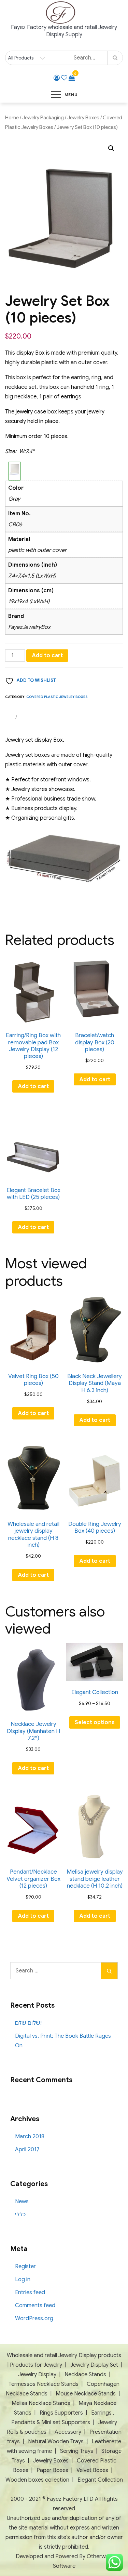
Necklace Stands (85, 2375)
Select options (95, 1722)
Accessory (68, 2432)
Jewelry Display (38, 2375)
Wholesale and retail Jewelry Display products (64, 2355)
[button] (111, 148)
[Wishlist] (64, 78)
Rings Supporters (61, 2413)
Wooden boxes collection (37, 2480)
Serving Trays (77, 2451)
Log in (23, 2280)
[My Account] (57, 78)
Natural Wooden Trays (56, 2442)
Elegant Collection (100, 2480)
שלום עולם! (28, 2023)
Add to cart (47, 656)
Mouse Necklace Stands (86, 2394)
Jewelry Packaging (43, 118)
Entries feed (30, 2293)
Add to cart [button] (33, 1086)
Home (12, 118)
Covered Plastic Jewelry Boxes (57, 697)
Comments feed (35, 2306)
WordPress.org (34, 2319)
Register (25, 2267)
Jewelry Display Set (94, 2365)
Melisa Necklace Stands (41, 2403)
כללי (20, 2215)
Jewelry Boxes (83, 118)
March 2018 (30, 2137)
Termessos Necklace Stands (44, 2384)
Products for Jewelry (36, 2365)
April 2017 (27, 2150)
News (22, 2202)
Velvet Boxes (92, 2470)
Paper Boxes (52, 2470)
